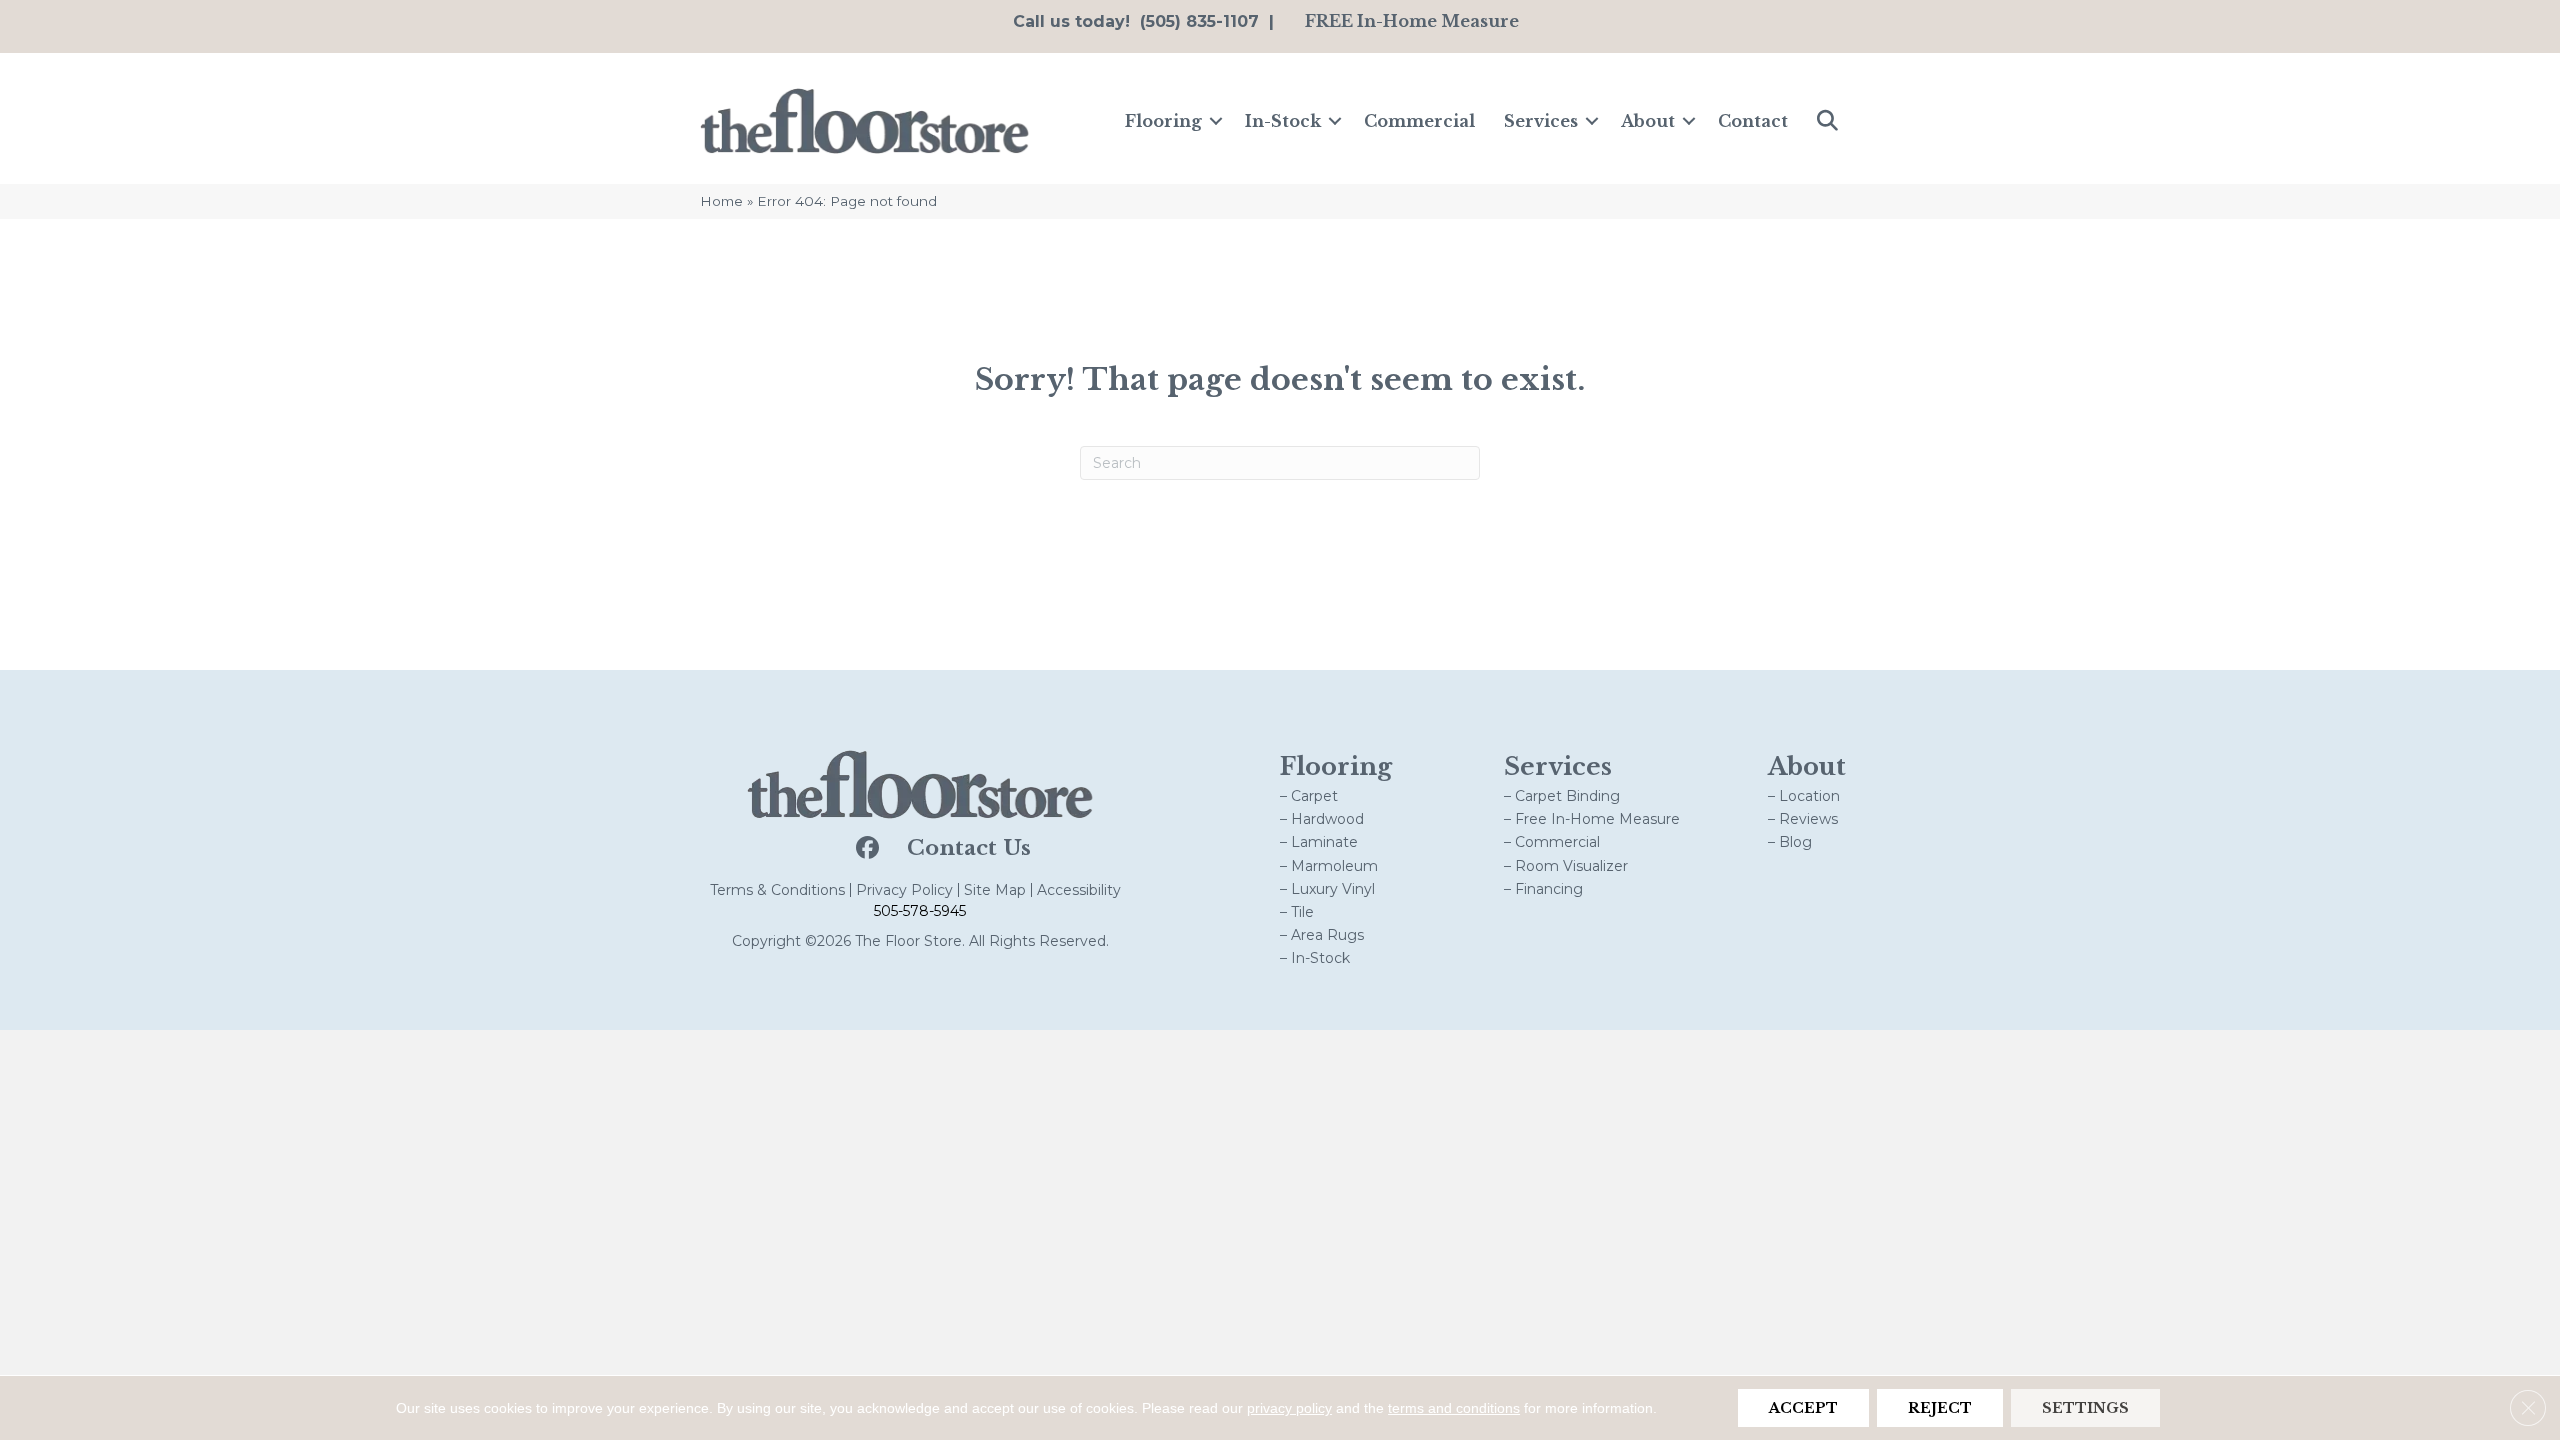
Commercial (1419, 121)
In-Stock (1283, 121)
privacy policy (1289, 1408)
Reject (1940, 1408)
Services (1541, 121)
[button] (1216, 121)
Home (721, 201)
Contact (1753, 121)
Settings (2085, 1408)
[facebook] (865, 849)
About (1648, 121)
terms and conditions (1454, 1408)
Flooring (1163, 121)
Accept (1803, 1408)
